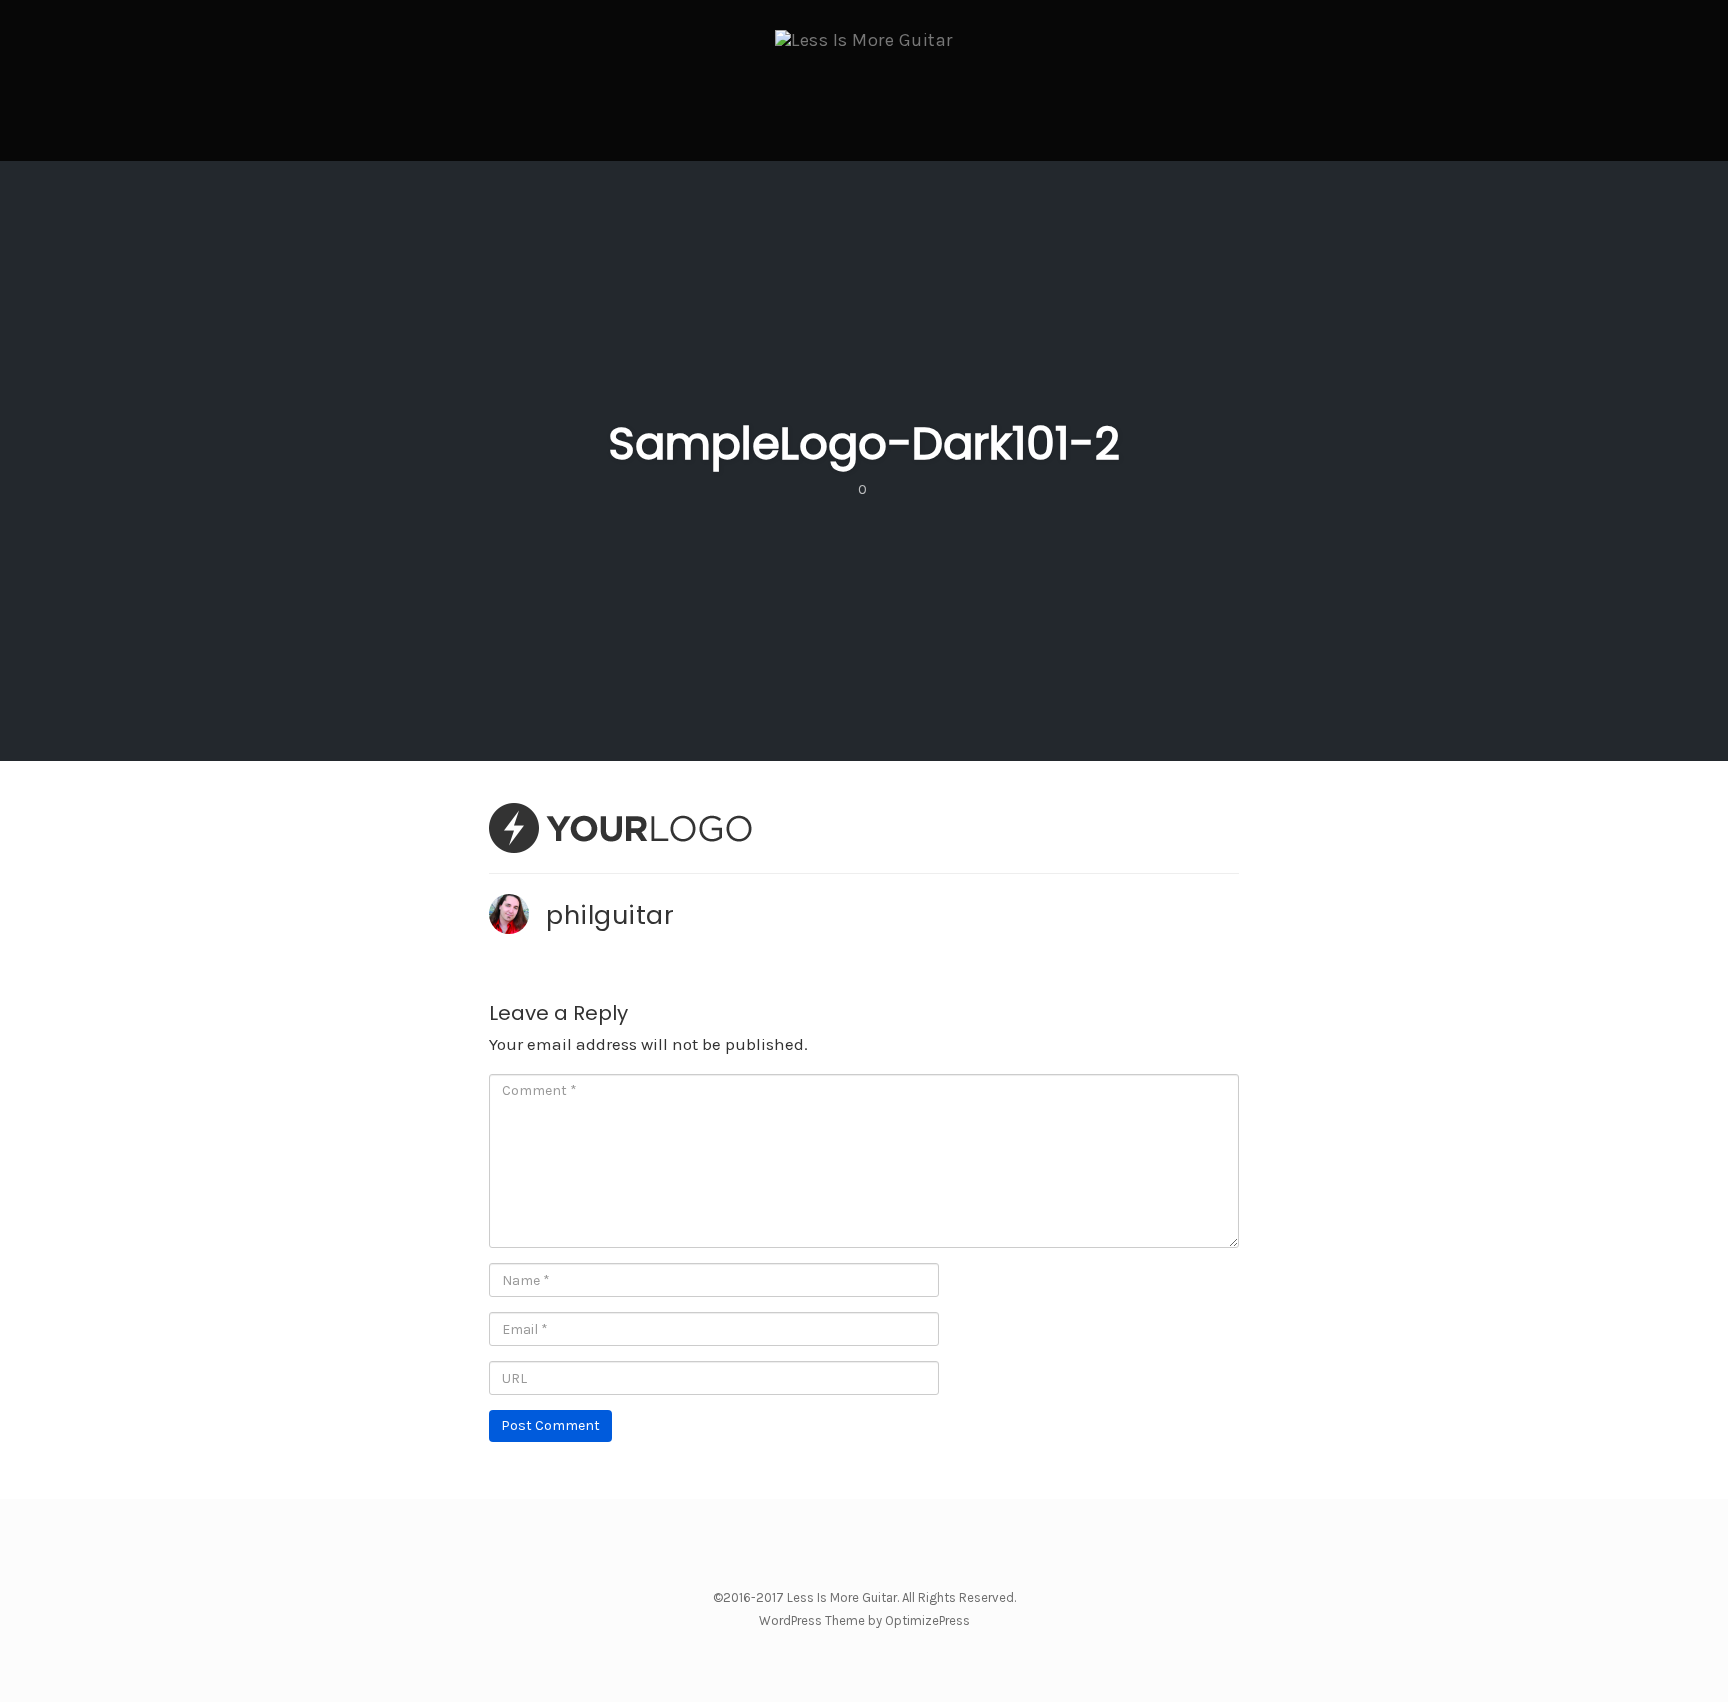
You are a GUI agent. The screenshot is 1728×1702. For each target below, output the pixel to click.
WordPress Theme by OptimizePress (864, 1620)
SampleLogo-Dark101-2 (864, 443)
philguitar (610, 915)
